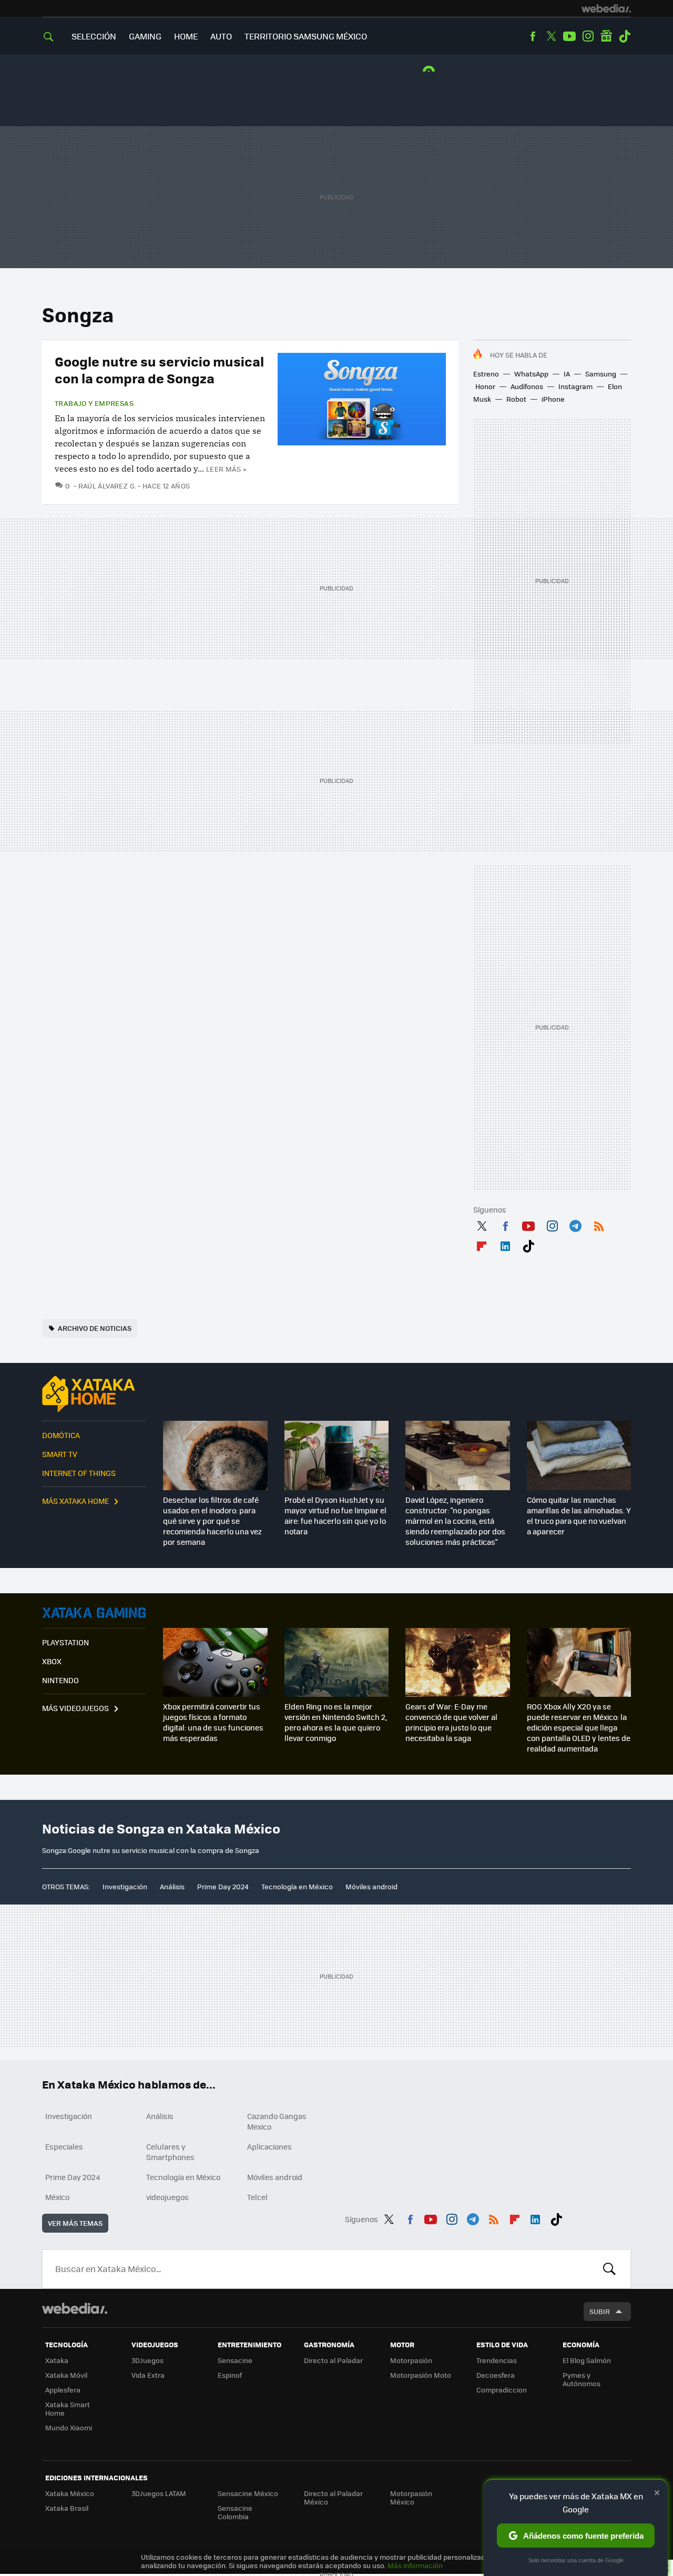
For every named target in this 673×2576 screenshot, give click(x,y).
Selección (94, 36)
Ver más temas (75, 2223)
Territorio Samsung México (306, 36)
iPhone (553, 399)
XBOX (52, 1661)
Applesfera (63, 2390)
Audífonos (527, 386)
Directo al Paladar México (333, 2497)
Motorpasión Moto (421, 2375)
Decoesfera (496, 2375)
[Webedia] (606, 8)
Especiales (64, 2146)
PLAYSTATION (65, 1642)
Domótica (61, 1435)
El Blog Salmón (587, 2360)
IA (567, 374)
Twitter (551, 36)
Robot (516, 399)
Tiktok (625, 36)
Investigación (125, 1886)
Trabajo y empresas (94, 403)
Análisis (172, 1886)
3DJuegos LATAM (159, 2493)
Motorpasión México (411, 2497)
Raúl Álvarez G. (107, 486)
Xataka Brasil (67, 2508)
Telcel (257, 2197)
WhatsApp (531, 374)
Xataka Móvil (66, 2375)
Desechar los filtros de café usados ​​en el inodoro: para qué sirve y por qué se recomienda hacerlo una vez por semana (212, 1521)
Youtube (569, 36)
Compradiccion (502, 2390)
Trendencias (497, 2360)
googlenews (606, 36)
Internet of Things (79, 1473)
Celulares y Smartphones (170, 2152)
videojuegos (167, 2197)
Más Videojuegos (75, 1708)
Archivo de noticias (95, 1328)
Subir (600, 2311)
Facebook (533, 36)
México (57, 2197)
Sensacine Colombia (235, 2512)
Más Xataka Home (75, 1501)
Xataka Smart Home (68, 2409)
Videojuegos (94, 1613)
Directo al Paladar (333, 2360)
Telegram (575, 1224)
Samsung (601, 374)
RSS (599, 1224)
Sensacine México (248, 2493)
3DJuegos (147, 2360)
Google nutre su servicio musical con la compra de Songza (159, 369)
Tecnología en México (297, 1886)
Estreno (486, 374)
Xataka (57, 2360)
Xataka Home (94, 1394)
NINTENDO (60, 1680)
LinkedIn (505, 1244)
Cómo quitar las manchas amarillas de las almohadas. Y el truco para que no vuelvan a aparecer (579, 1515)
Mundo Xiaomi (69, 2427)
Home (186, 36)
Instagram (588, 36)
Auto (221, 36)
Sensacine (235, 2360)
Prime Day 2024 (223, 1886)
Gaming (145, 36)
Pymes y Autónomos (582, 2379)
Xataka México (70, 2493)
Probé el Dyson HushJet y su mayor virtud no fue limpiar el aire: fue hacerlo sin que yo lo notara (335, 1515)
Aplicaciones (269, 2146)
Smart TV (60, 1454)
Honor (485, 386)
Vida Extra (148, 2375)
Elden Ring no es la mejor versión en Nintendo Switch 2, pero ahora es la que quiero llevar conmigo (336, 1722)
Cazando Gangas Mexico (277, 2121)
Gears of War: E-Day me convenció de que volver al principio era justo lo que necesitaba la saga (451, 1722)
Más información (415, 2565)
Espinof (230, 2375)
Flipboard (482, 1244)
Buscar (609, 2269)
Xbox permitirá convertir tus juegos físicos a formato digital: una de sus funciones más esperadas (213, 1722)
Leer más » (226, 469)
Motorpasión (411, 2360)
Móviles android (371, 1886)
